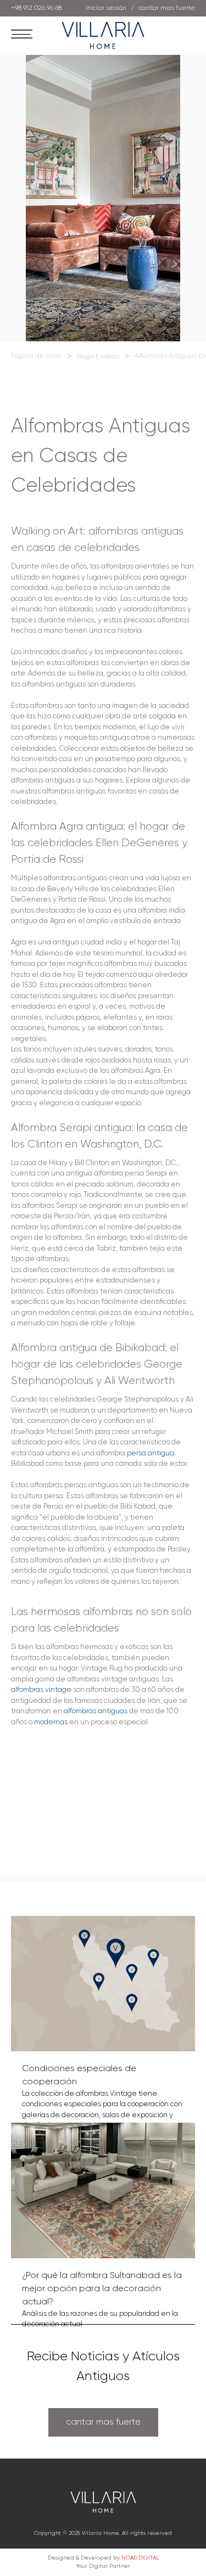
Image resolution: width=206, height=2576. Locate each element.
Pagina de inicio (36, 356)
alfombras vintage (41, 1690)
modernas (51, 1722)
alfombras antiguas (96, 1711)
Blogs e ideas (98, 357)
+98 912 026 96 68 (36, 8)
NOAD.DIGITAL (140, 2558)
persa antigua (151, 1453)
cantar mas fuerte (103, 2422)
